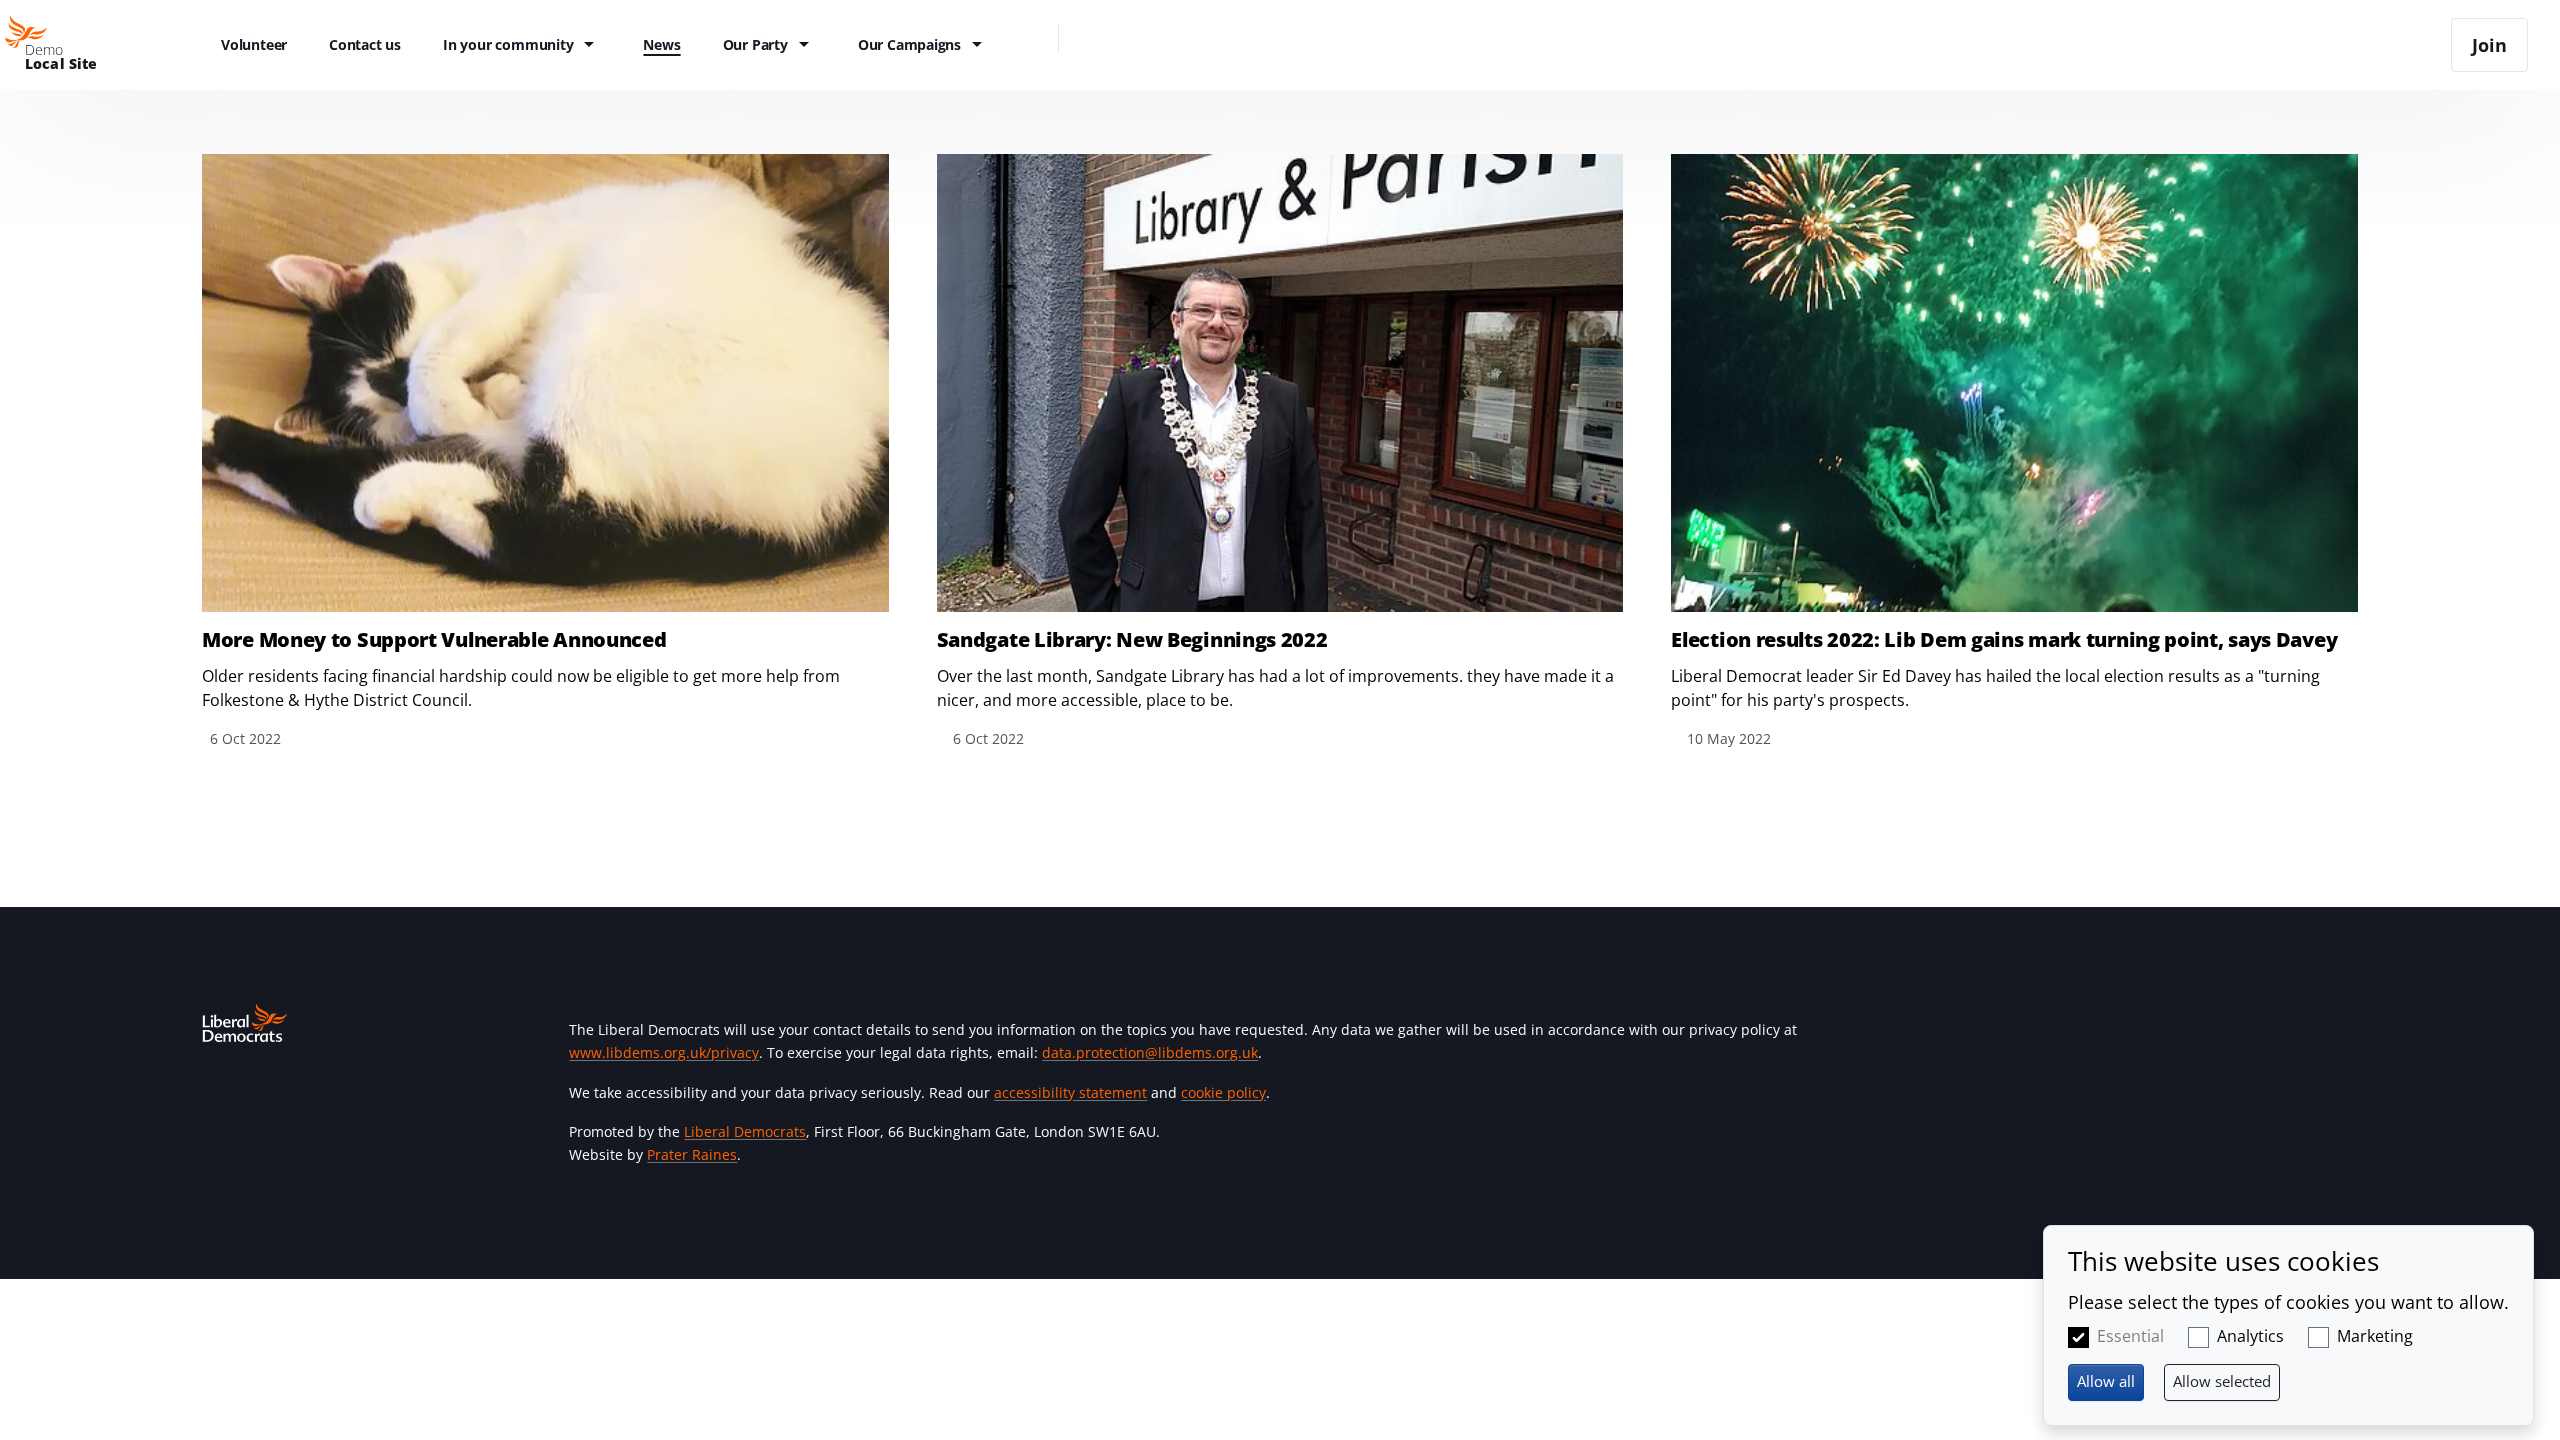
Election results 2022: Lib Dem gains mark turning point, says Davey (2004, 640)
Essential (2130, 1336)
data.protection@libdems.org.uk (1150, 1052)
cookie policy (1223, 1092)
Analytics (2250, 1336)
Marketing (2375, 1336)
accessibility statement (1070, 1092)
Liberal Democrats (745, 1131)
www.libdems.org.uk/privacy (664, 1052)
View (545, 452)
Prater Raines (692, 1154)
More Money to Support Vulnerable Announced (434, 640)
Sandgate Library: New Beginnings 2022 (1132, 640)
